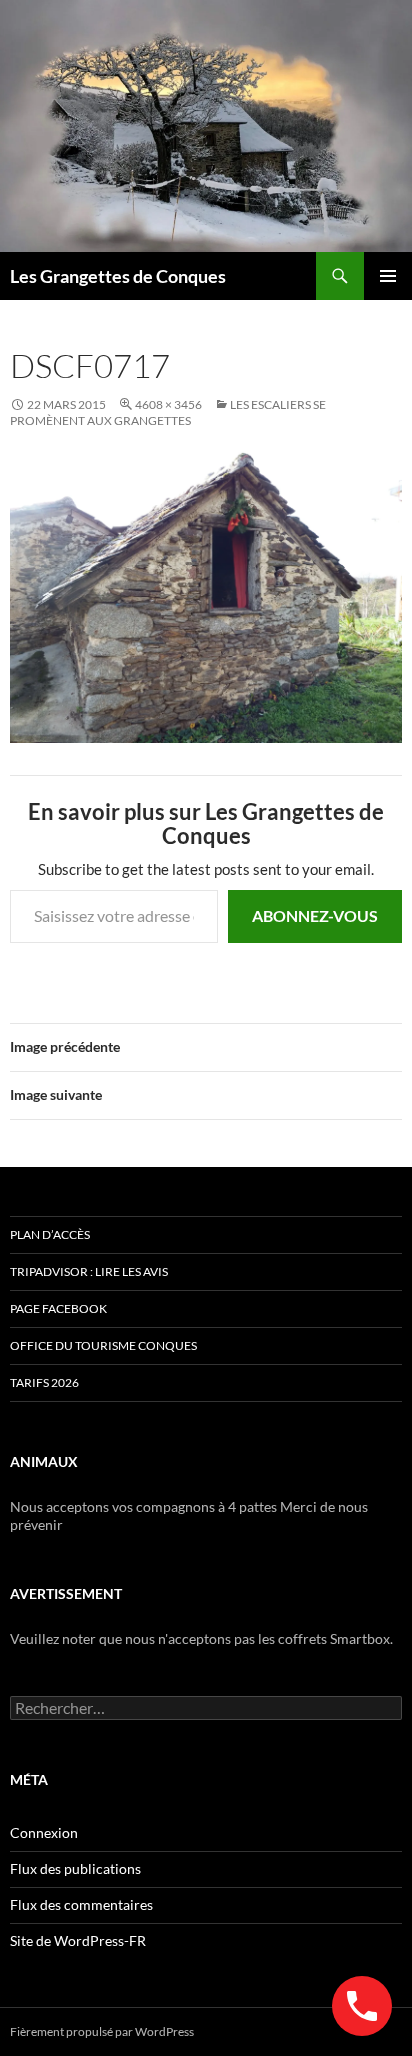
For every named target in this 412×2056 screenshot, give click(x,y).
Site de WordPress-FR (78, 1940)
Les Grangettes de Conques (118, 276)
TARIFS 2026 (44, 1382)
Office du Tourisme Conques (103, 1345)
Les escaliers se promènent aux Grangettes (168, 412)
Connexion (44, 1832)
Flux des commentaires (81, 1904)
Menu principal (388, 276)
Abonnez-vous (315, 915)
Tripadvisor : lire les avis (89, 1271)
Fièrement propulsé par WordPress (102, 2031)
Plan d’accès (50, 1234)
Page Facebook (58, 1308)
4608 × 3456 (168, 404)
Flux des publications (75, 1868)
